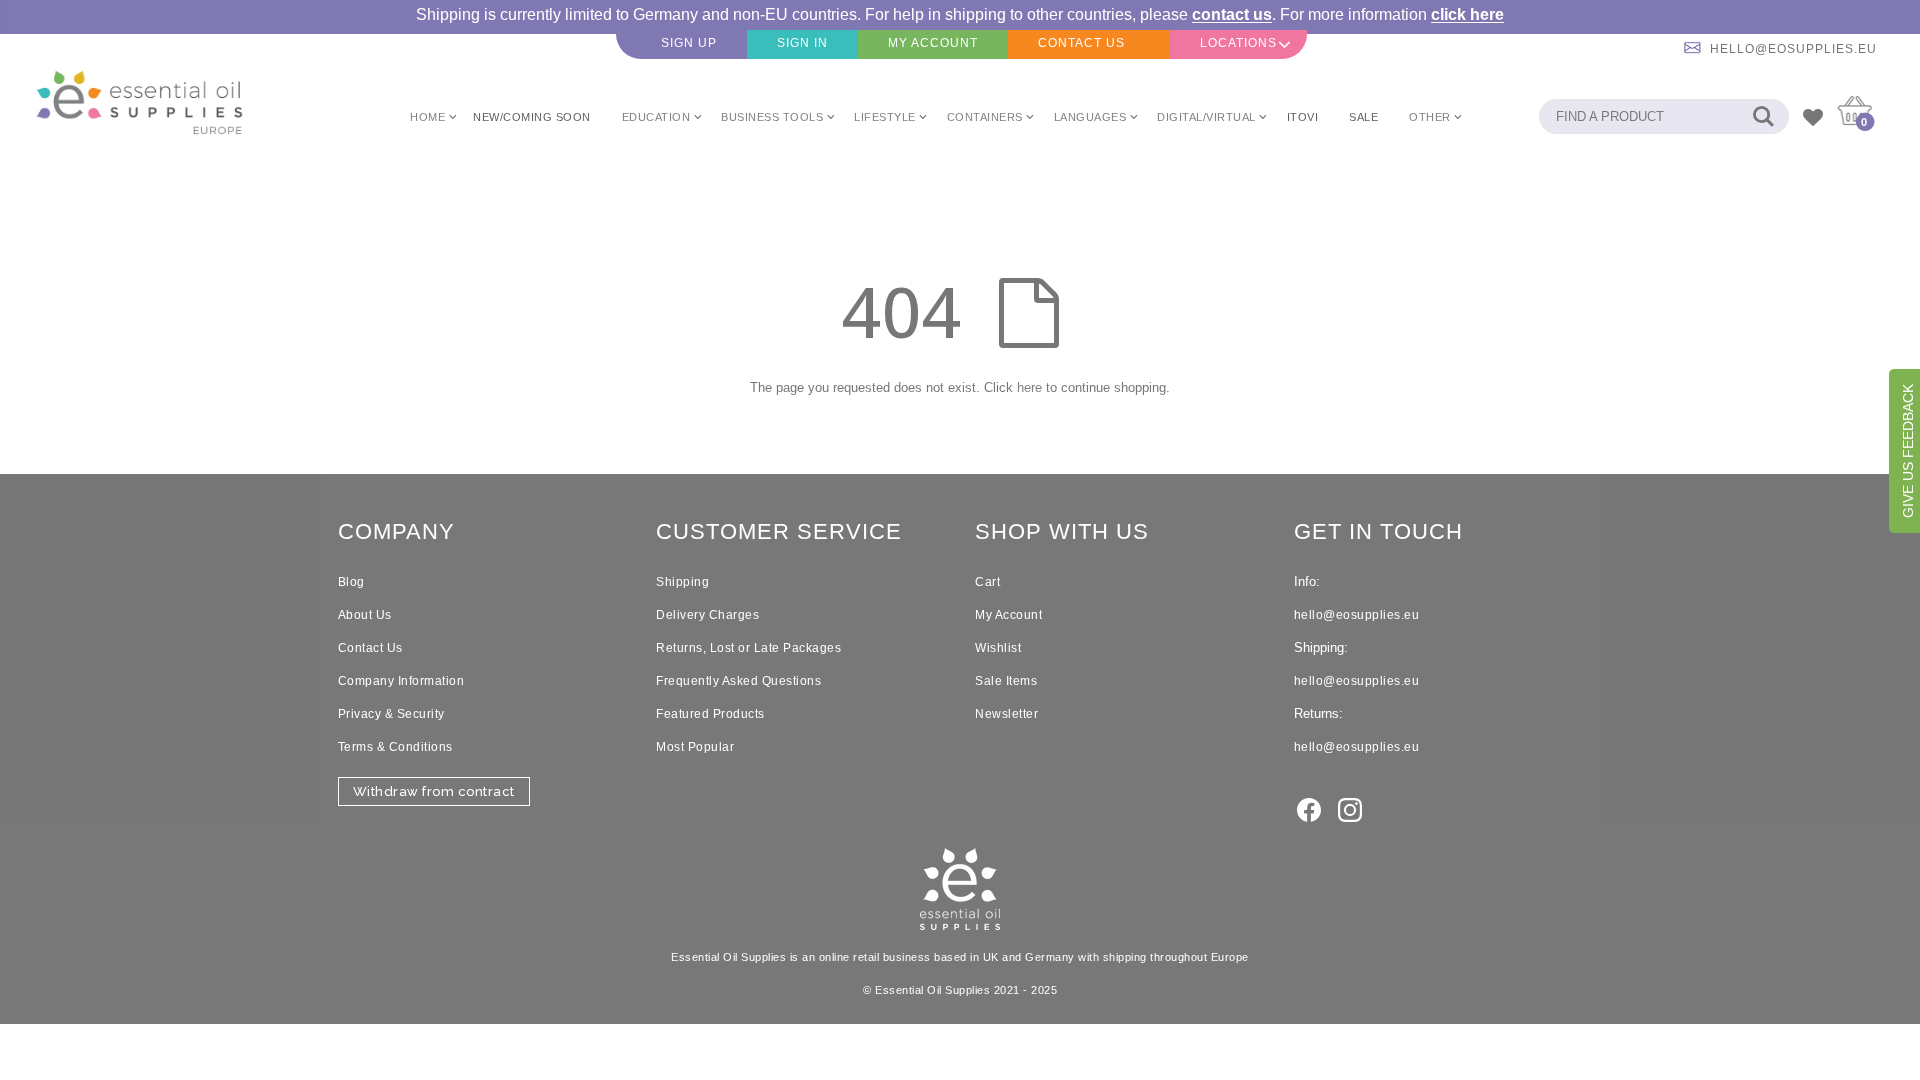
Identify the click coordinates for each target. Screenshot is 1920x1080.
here (1029, 387)
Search (1763, 116)
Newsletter (1006, 714)
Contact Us (370, 648)
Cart (987, 582)
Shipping (682, 582)
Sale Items (1006, 681)
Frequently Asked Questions (738, 681)
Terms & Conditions (395, 747)
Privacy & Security (391, 714)
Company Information (401, 681)
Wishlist (998, 648)
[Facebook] (1309, 808)
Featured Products (710, 714)
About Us (365, 615)
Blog (351, 582)
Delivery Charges (707, 615)
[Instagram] (1350, 808)
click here (1467, 14)
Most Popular (695, 747)
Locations (1238, 43)
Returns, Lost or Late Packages (748, 648)
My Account (1008, 615)
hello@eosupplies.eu (1793, 49)
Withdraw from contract (434, 791)
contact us (1232, 14)
